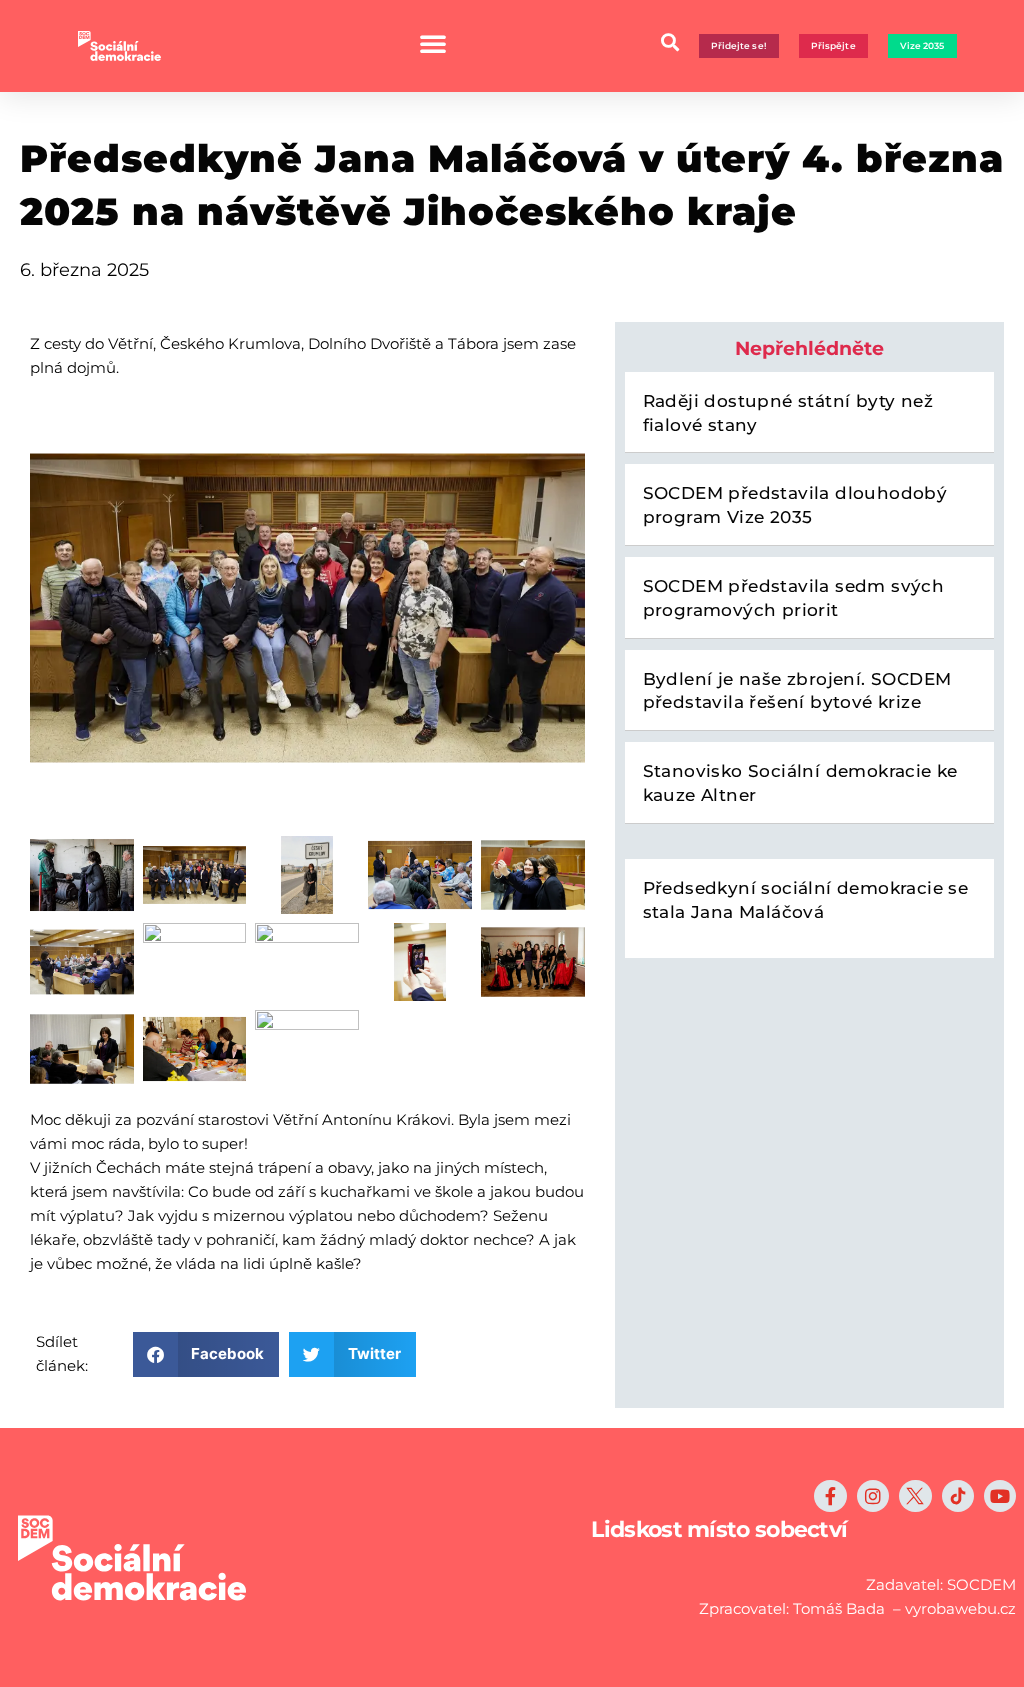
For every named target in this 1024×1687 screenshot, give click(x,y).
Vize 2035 (922, 45)
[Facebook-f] (830, 1496)
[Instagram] (873, 1496)
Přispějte (833, 45)
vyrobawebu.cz (960, 1608)
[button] (670, 41)
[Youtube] (1000, 1496)
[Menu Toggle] (433, 43)
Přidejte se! (739, 45)
